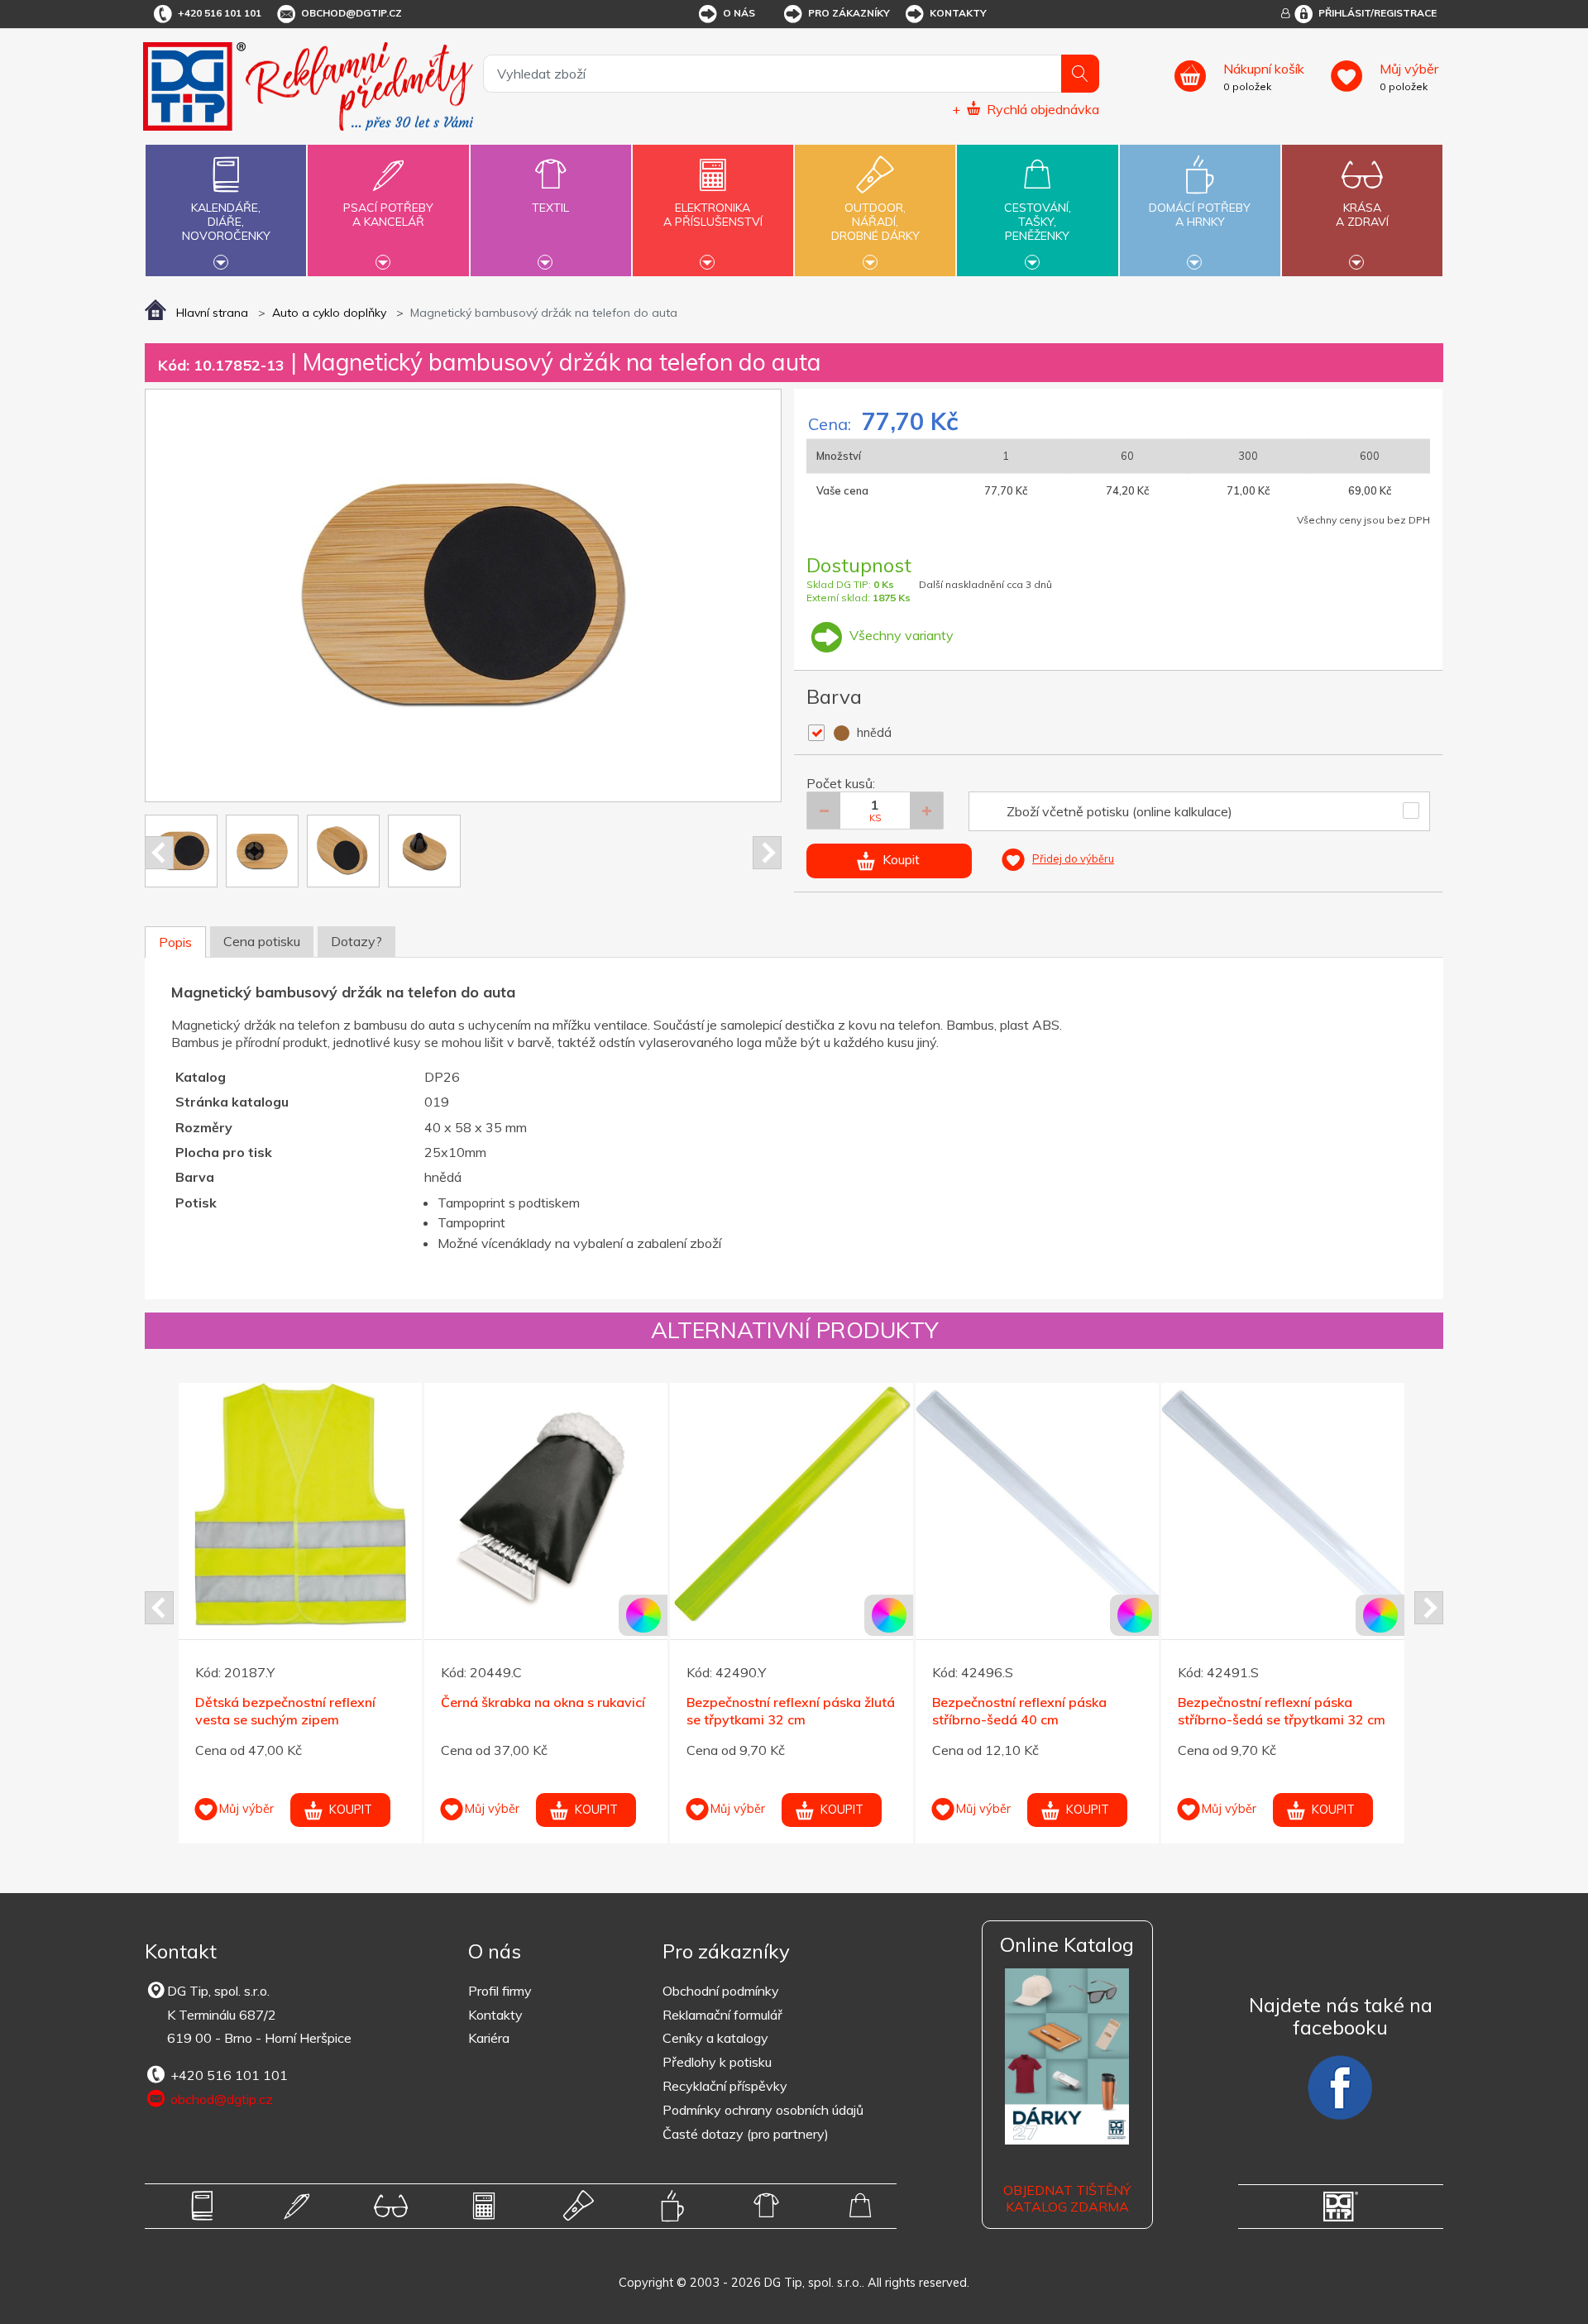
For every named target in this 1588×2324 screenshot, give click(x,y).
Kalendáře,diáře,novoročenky (226, 222)
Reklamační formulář (722, 2015)
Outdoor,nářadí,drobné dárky (875, 222)
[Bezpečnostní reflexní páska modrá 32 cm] (1283, 1504)
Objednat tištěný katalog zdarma (1067, 2199)
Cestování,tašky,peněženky (1038, 222)
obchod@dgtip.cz (352, 13)
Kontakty (958, 13)
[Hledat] (1080, 74)
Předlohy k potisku (717, 2062)
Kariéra (489, 2038)
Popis (175, 942)
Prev (159, 853)
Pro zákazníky (849, 13)
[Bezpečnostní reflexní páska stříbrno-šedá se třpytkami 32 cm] (792, 1504)
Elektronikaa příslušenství (713, 215)
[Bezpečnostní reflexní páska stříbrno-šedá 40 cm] (546, 1504)
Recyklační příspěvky (725, 2086)
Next (767, 853)
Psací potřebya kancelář (388, 215)
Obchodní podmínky (721, 1991)
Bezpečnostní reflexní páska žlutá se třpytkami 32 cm (299, 1711)
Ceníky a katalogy (715, 2038)
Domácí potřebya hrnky (1200, 215)
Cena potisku (262, 941)
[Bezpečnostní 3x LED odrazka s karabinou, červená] (1037, 1504)
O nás (739, 13)
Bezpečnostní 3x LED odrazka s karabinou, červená (1030, 1711)
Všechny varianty (900, 635)
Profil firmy (500, 1991)
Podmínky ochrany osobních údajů (763, 2110)
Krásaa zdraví (1362, 215)
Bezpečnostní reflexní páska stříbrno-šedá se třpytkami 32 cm (790, 1711)
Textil (550, 208)
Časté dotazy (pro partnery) (746, 2134)
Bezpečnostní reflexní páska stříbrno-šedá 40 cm (528, 1711)
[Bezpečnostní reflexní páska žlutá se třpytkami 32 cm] (300, 1504)
